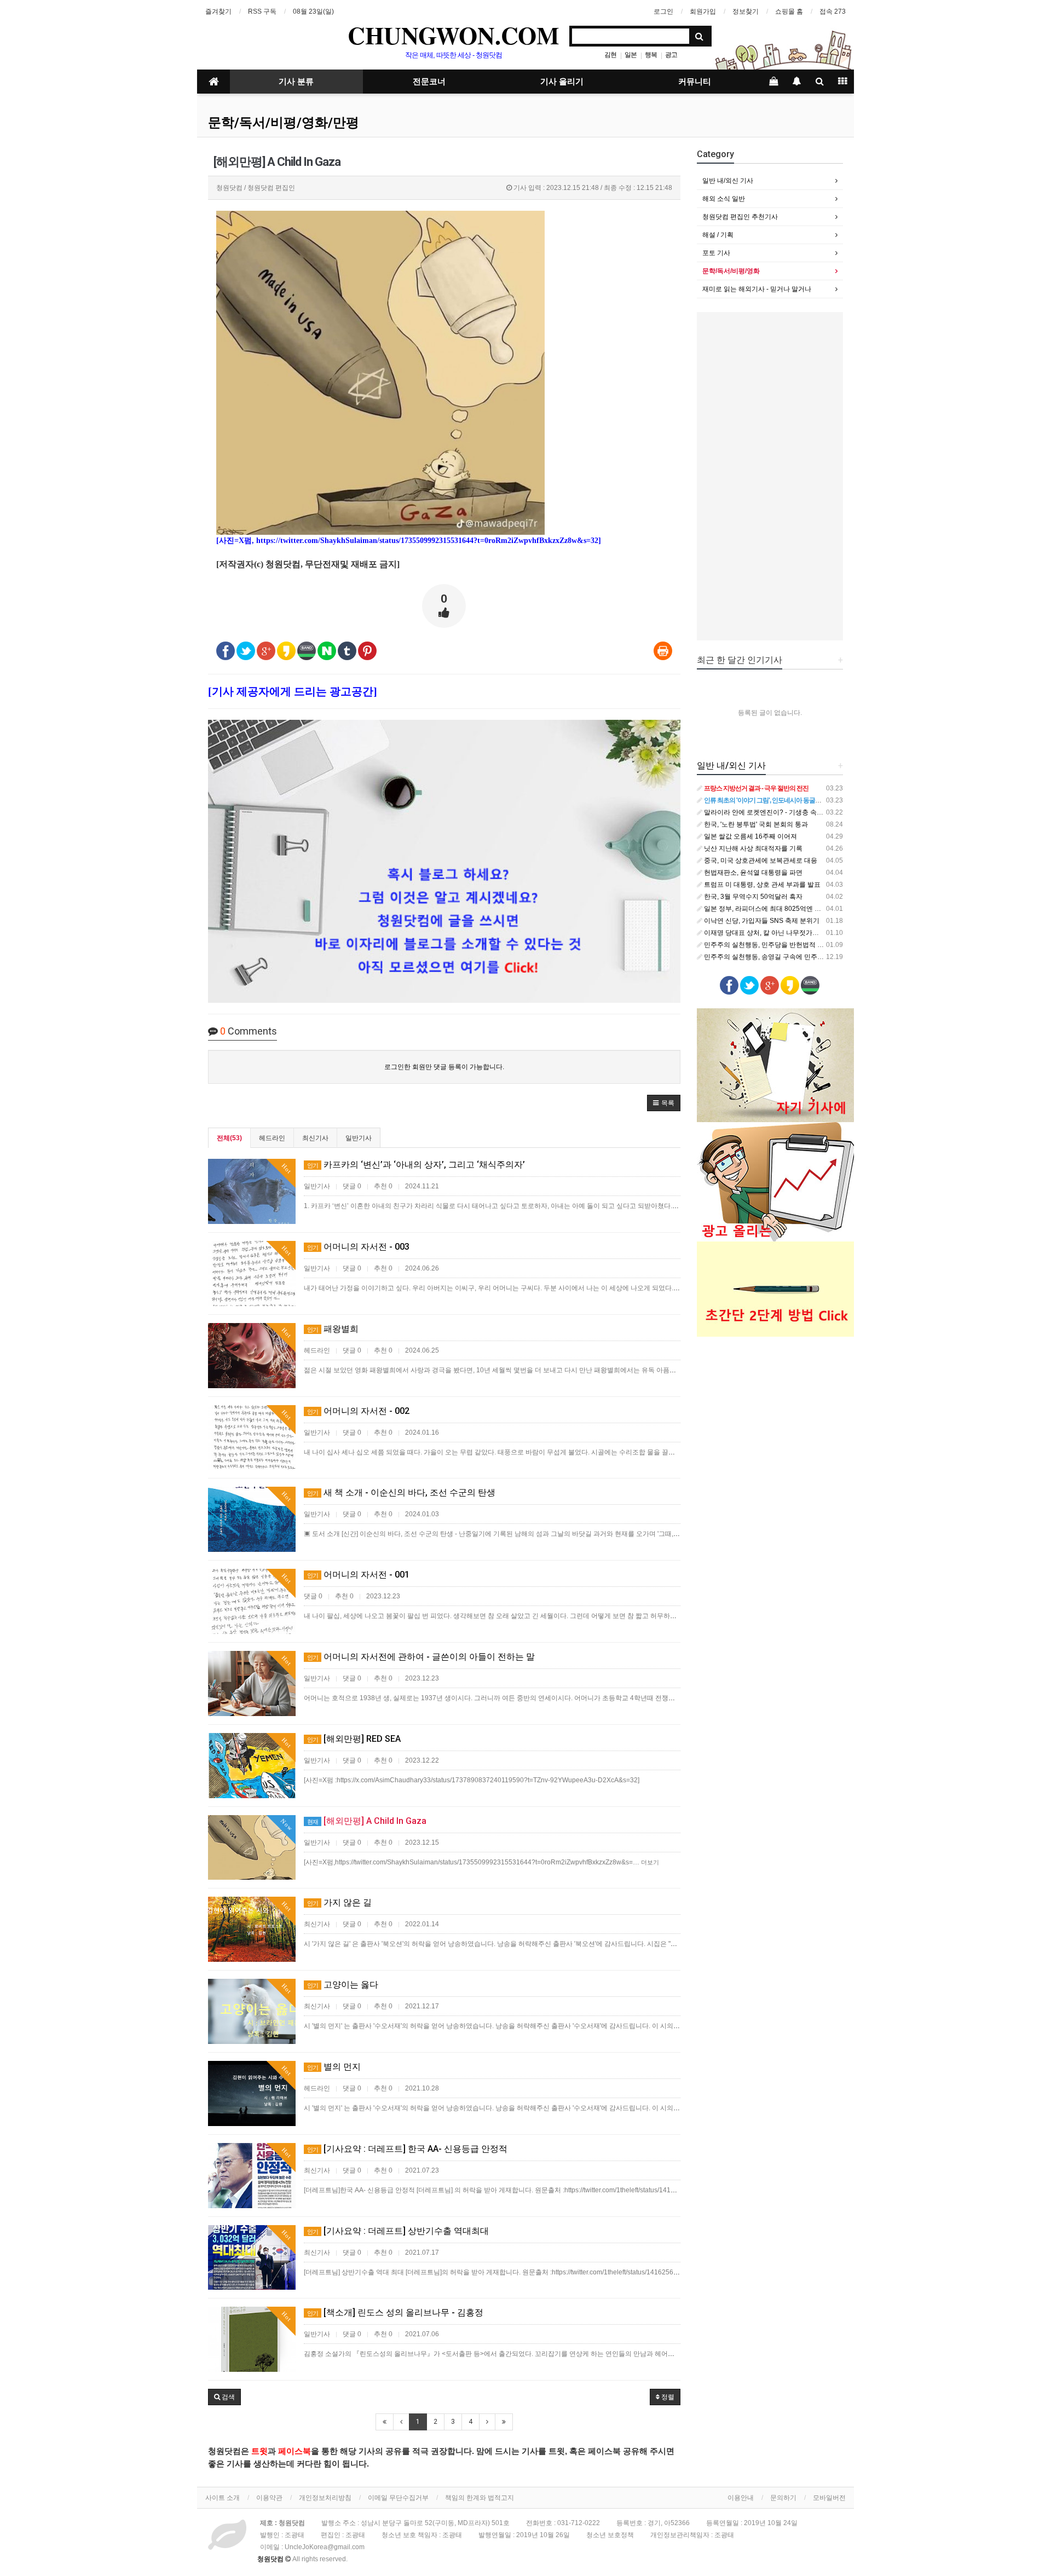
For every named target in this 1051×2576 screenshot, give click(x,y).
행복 (651, 55)
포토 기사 (716, 253)
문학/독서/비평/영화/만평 (284, 123)
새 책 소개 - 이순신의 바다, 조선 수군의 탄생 (401, 1492)
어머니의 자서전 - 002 (358, 1411)
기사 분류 (296, 82)
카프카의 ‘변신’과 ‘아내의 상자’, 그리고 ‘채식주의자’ (416, 1165)
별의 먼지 (334, 2067)
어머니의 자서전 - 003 (358, 1247)
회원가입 (703, 11)
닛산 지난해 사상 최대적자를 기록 (752, 848)
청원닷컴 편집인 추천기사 (740, 217)
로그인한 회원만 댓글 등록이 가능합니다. (444, 1067)
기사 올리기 (562, 82)
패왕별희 (333, 1329)
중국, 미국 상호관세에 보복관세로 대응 (760, 860)
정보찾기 (746, 11)
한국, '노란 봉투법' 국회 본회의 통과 (755, 824)
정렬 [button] (667, 2397)
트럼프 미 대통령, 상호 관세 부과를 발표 (761, 885)
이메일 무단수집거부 (398, 2498)
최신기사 (315, 1138)
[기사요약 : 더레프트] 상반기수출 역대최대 (398, 2231)
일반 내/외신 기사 (728, 181)
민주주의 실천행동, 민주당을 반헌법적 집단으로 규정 (780, 945)
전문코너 (429, 82)
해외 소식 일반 (724, 199)
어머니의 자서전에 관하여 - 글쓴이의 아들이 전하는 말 (421, 1657)
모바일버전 (829, 2498)
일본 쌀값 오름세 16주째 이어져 (750, 836)
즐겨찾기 (218, 11)
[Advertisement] (770, 476)
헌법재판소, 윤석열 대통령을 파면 (752, 873)
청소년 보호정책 (610, 2535)
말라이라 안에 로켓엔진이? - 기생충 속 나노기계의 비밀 (784, 812)
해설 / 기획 (718, 235)
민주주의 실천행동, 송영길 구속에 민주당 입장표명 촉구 (784, 957)
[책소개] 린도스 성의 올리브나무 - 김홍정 (395, 2312)
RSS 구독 (262, 11)
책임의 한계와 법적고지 (480, 2498)
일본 (631, 55)
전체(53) (229, 1138)
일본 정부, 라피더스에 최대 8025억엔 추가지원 (772, 909)
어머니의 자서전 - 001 (358, 1575)
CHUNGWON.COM (454, 35)
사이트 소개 (223, 2498)
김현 (610, 55)
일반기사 (359, 1138)
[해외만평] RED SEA (354, 1739)
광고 (671, 55)
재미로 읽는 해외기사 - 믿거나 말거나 (757, 289)
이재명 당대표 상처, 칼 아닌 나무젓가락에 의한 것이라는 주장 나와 (800, 933)
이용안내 (741, 2498)
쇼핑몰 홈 (789, 11)
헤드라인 (272, 1138)
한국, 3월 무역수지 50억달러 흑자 (752, 897)
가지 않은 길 (339, 1902)
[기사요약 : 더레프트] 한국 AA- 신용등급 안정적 (407, 2149)
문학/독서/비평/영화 (731, 271)
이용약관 (269, 2498)
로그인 (663, 11)
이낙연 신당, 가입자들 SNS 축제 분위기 (761, 921)
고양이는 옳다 (343, 1985)
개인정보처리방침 (325, 2498)
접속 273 (833, 11)
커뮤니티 (695, 82)
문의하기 (783, 2498)
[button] (664, 1103)
